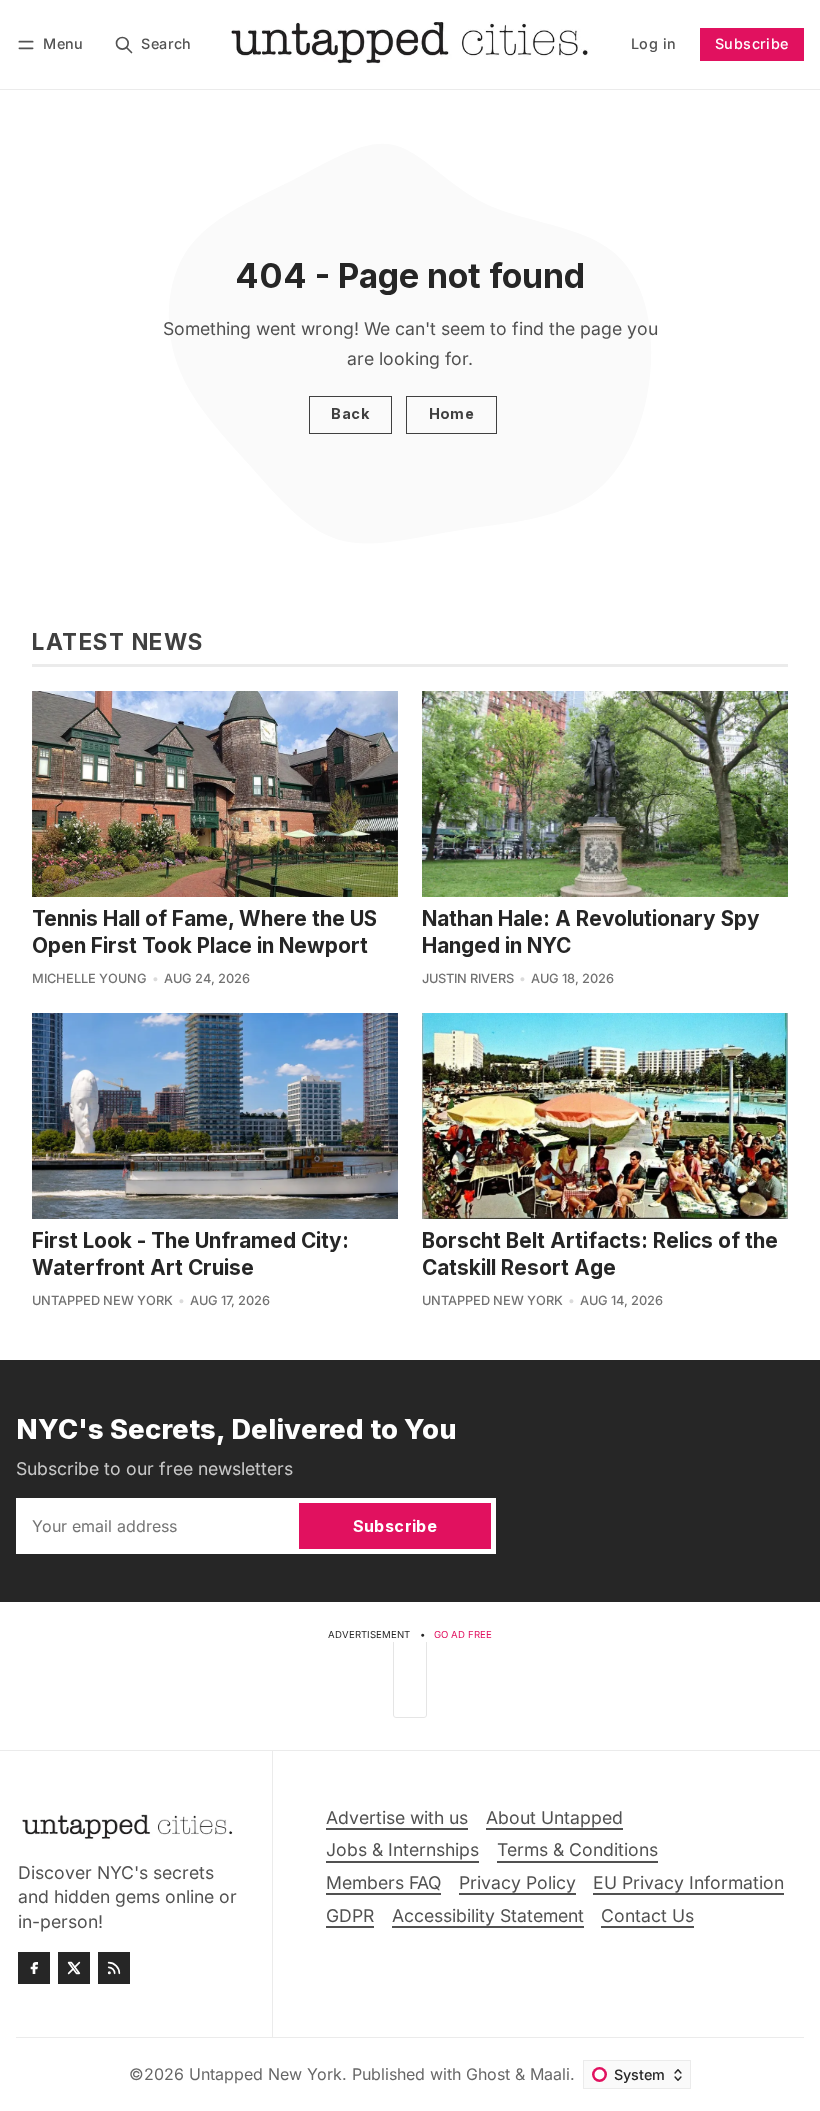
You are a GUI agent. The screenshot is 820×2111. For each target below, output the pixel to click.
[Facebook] (34, 1968)
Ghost (488, 2074)
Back (350, 413)
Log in (653, 43)
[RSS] (114, 1968)
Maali (550, 2074)
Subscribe (752, 43)
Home (452, 413)
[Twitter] (74, 1968)
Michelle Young (89, 978)
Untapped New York (102, 1300)
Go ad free (463, 1634)
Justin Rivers (468, 978)
